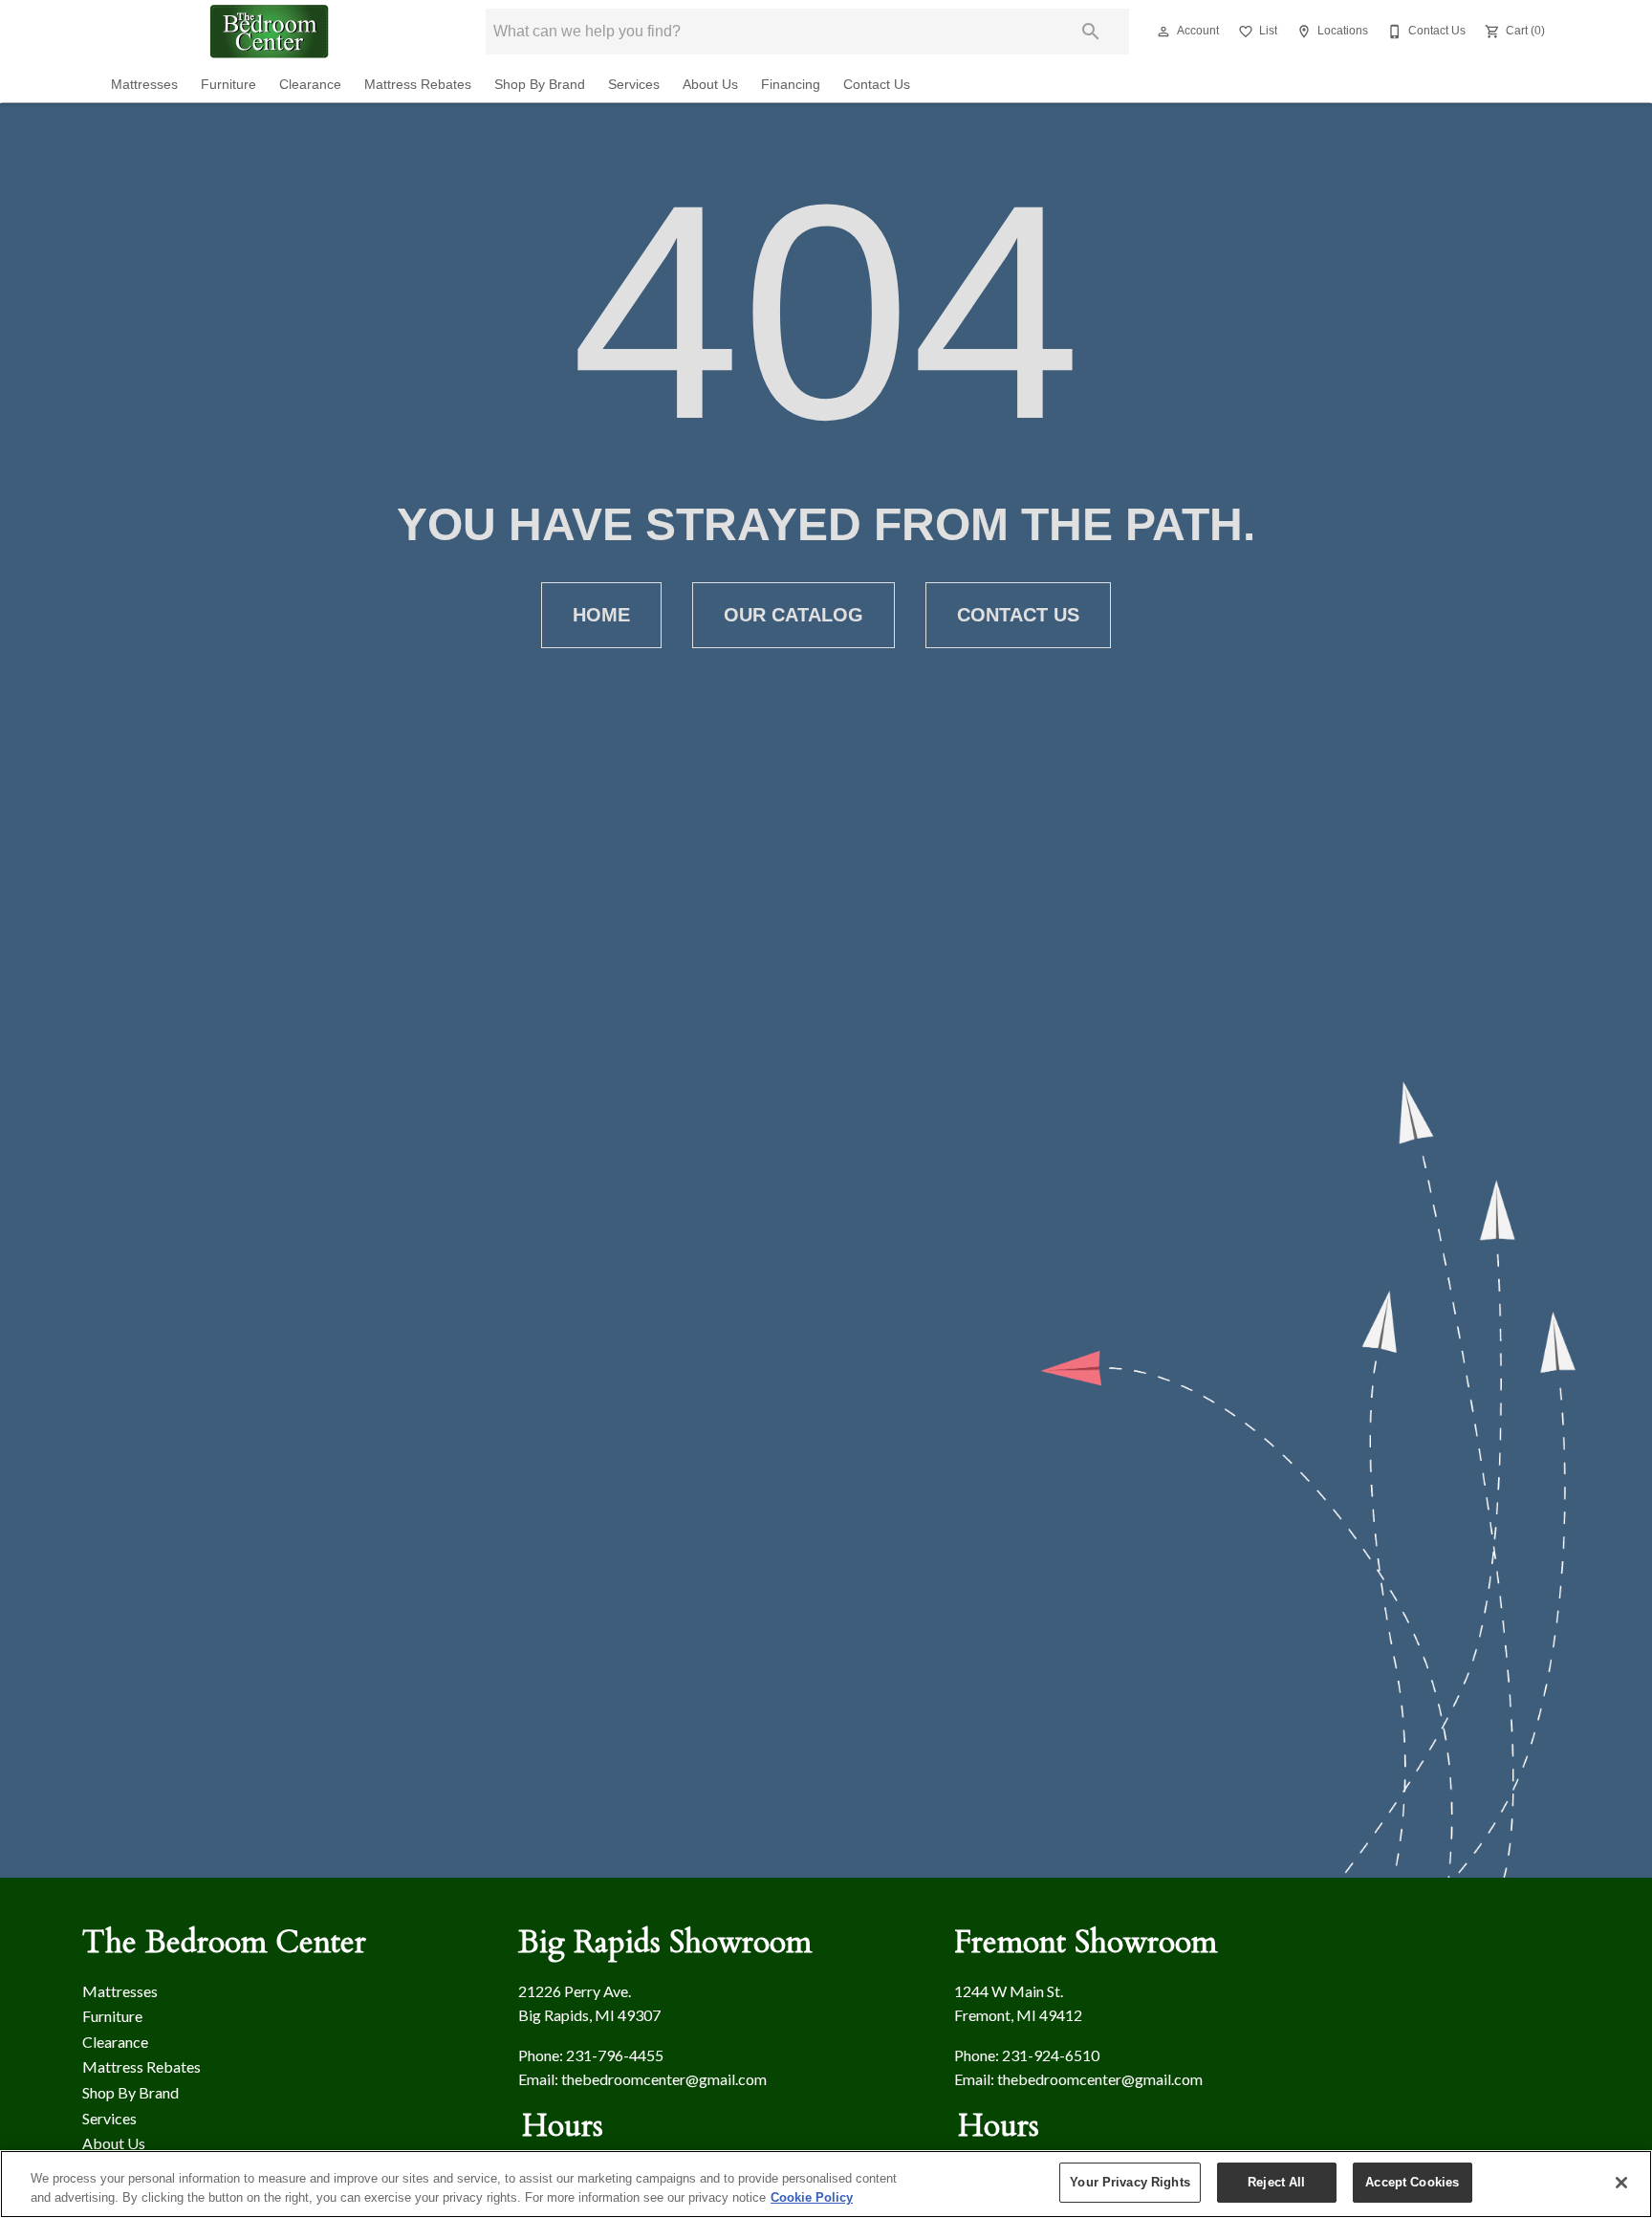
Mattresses (144, 85)
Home (601, 615)
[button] (1163, 32)
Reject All (1276, 2182)
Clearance (310, 85)
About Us (710, 85)
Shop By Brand (540, 85)
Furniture (228, 85)
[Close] (1621, 2183)
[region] (826, 2184)
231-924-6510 (1051, 2055)
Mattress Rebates (418, 85)
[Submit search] (1091, 32)
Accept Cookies (1412, 2182)
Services (634, 85)
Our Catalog (793, 615)
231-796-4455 (615, 2055)
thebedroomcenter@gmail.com (664, 2079)
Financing (791, 85)
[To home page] (270, 32)
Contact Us (877, 85)
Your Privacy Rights (1130, 2182)
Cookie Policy (812, 2197)
